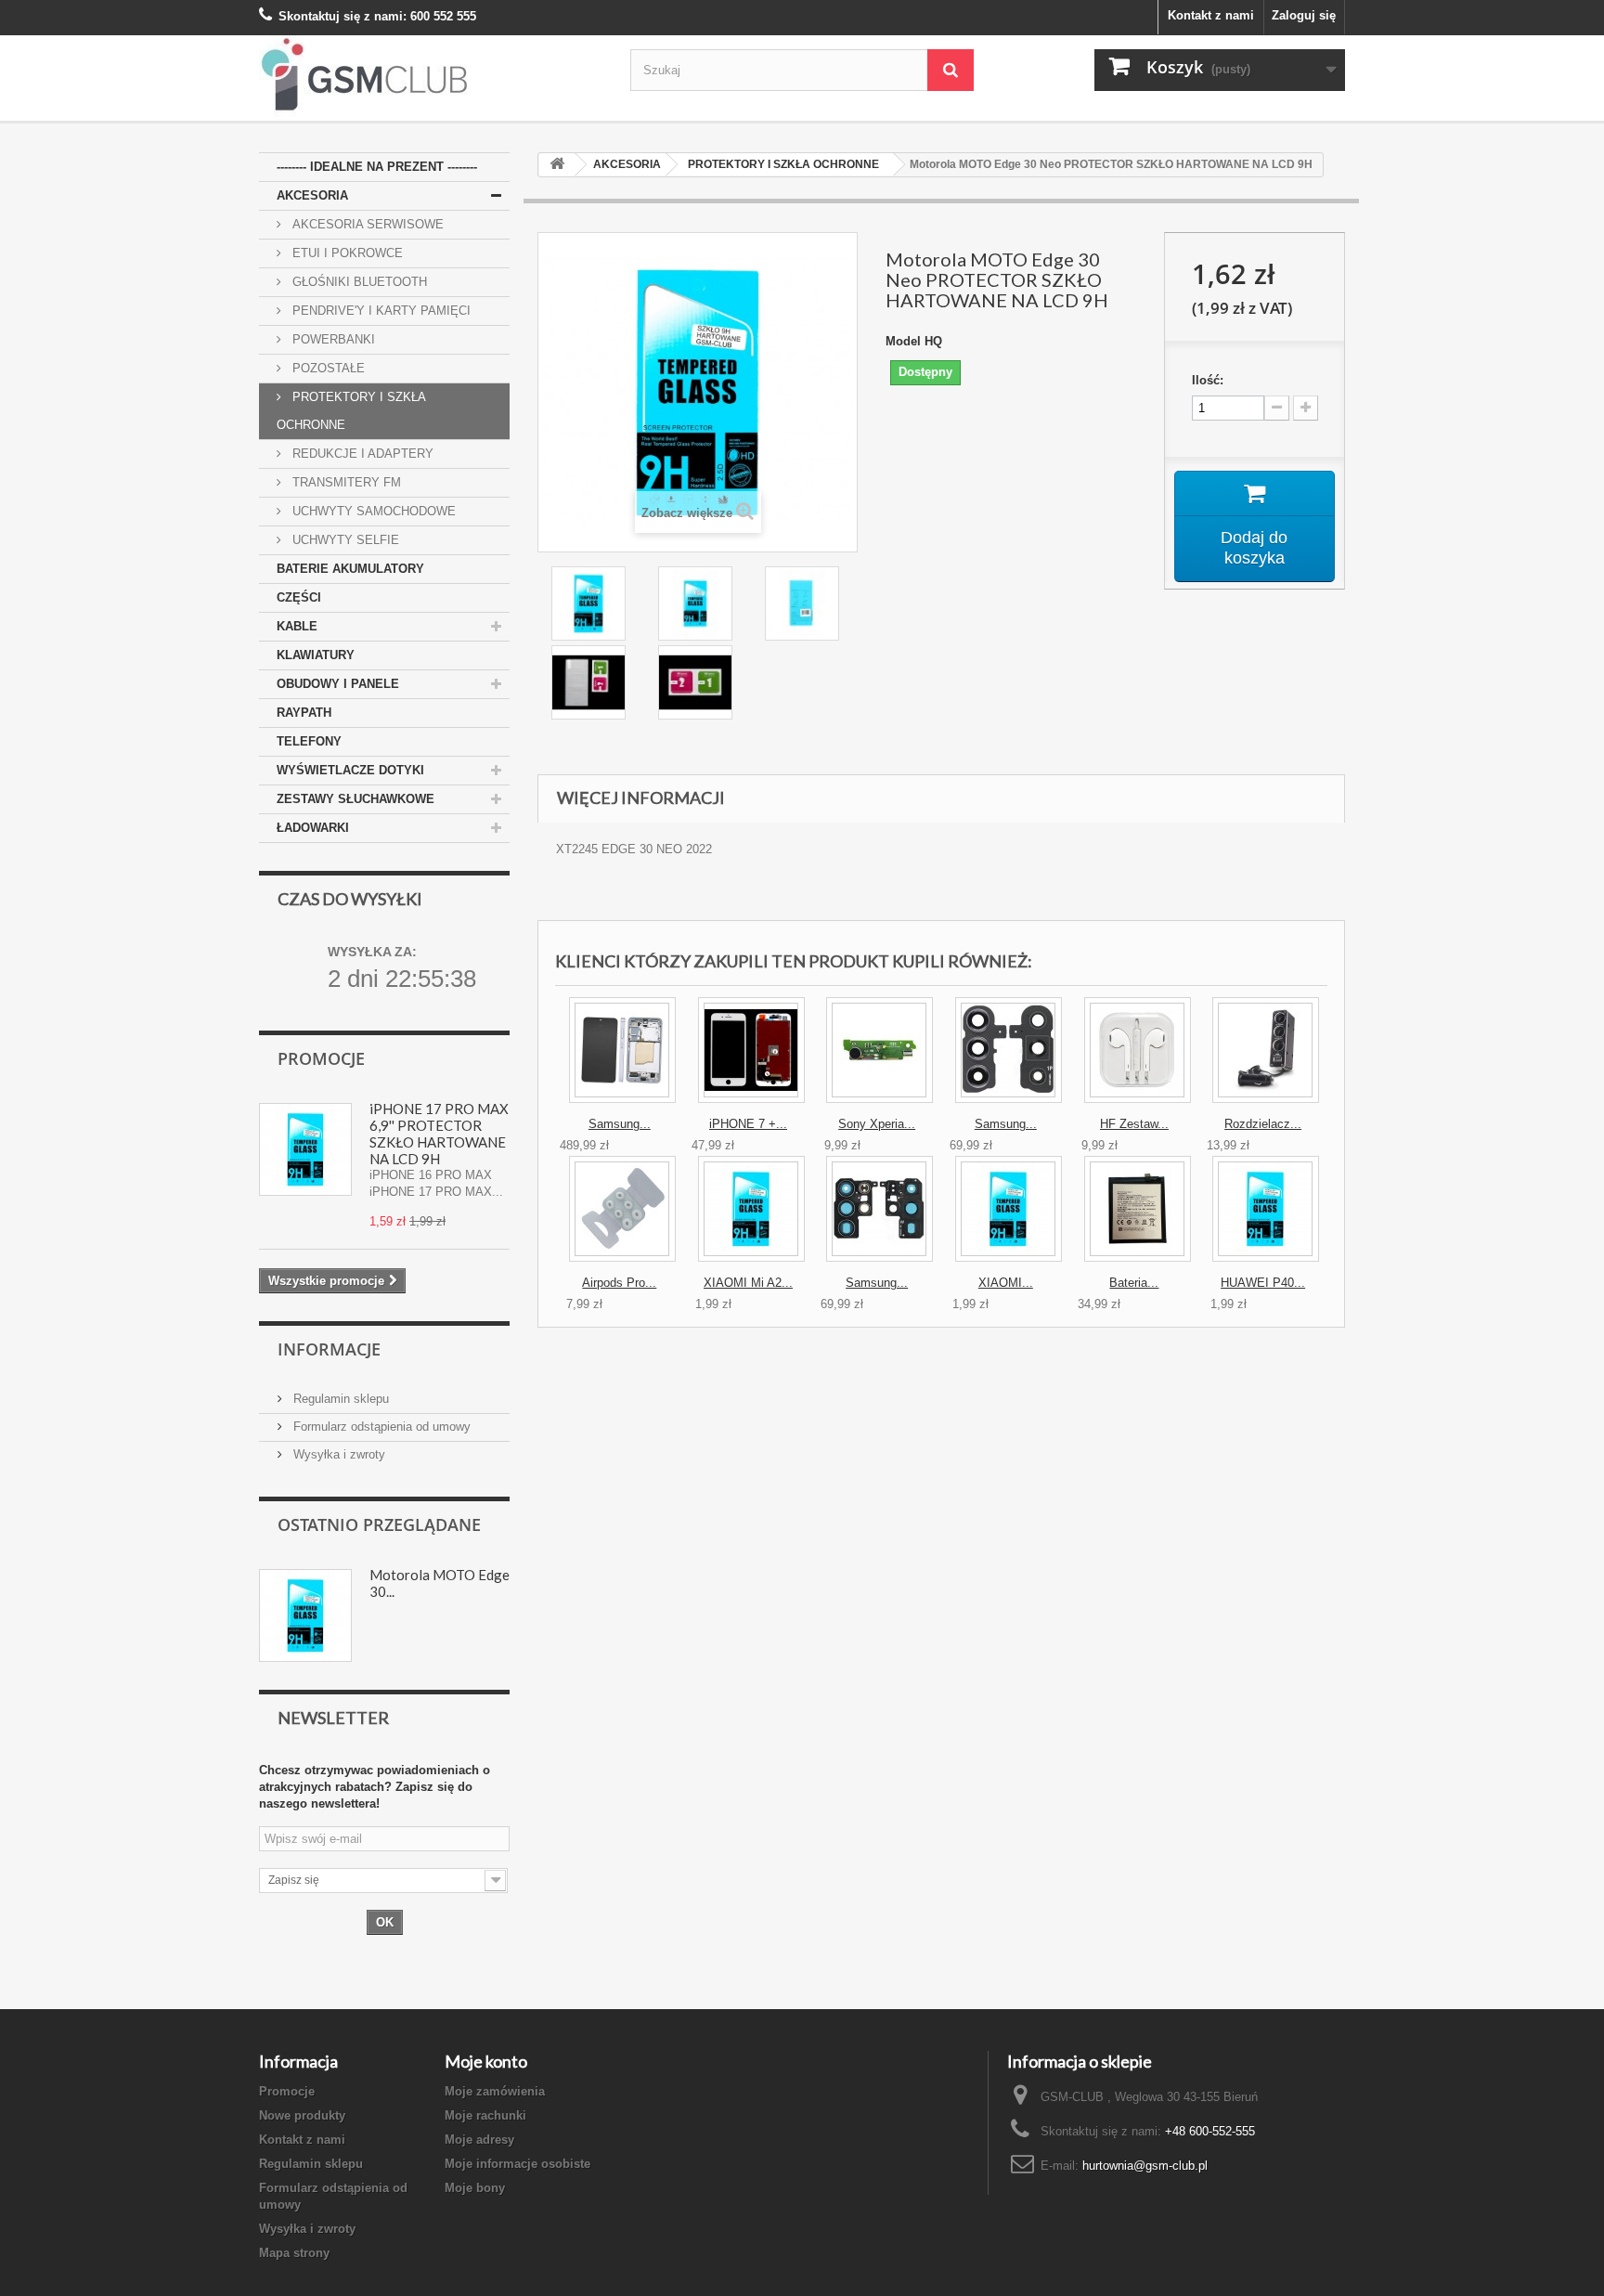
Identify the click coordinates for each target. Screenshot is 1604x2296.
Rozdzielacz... (1263, 1124)
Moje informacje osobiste (517, 2164)
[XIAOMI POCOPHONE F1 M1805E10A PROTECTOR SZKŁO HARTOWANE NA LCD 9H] (1009, 1209)
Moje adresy (479, 2140)
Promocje (321, 1058)
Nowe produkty (302, 2115)
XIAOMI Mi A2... (748, 1283)
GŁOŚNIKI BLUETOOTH (358, 282)
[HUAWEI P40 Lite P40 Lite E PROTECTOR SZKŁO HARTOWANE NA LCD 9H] (1266, 1209)
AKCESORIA (312, 195)
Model (903, 341)
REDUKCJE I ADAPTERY (361, 454)
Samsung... (620, 1124)
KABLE (297, 626)
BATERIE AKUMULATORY (350, 569)
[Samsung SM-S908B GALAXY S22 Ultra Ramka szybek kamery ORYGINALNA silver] (880, 1209)
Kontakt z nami (1211, 15)
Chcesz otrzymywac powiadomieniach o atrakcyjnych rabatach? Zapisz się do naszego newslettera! (375, 1787)
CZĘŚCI (299, 597)
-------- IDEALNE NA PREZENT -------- (377, 167)
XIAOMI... (1006, 1283)
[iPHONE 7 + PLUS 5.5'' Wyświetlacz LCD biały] (751, 1050)
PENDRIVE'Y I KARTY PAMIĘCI (380, 311)
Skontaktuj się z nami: (343, 16)
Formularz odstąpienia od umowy (380, 1427)
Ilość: (1208, 380)
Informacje (329, 1349)
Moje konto (486, 2061)
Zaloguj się (1304, 15)
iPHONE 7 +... (748, 1124)
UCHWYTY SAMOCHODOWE (372, 511)
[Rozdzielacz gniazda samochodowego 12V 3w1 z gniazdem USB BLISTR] (1266, 1050)
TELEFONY (309, 741)
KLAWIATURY (316, 655)
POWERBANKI (332, 339)
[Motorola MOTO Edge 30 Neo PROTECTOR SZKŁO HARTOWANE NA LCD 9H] (591, 603)
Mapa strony (294, 2253)
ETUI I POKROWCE (346, 253)
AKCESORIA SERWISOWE (366, 224)
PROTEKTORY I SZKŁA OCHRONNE (351, 411)
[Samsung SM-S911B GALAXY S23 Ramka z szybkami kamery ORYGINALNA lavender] (1009, 1050)
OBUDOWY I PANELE (338, 684)
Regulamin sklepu (339, 1399)
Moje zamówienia (495, 2091)
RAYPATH (304, 713)
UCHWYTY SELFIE (344, 540)
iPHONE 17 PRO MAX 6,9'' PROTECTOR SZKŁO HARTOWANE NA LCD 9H (439, 1134)
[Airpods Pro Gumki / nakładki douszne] (622, 1209)
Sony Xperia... (877, 1124)
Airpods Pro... (619, 1283)
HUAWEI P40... (1263, 1283)
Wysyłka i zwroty (337, 1454)
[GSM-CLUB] (431, 78)
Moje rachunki (485, 2115)
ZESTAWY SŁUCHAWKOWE (356, 799)
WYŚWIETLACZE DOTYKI (350, 770)
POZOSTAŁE (327, 368)
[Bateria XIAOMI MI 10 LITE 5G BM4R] (1138, 1209)
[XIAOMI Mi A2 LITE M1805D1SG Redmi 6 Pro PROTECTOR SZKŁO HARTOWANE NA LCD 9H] (751, 1209)
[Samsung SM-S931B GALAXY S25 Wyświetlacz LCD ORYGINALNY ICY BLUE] (622, 1050)
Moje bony (475, 2188)
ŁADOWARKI (313, 828)
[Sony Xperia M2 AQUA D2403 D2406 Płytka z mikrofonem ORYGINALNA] (880, 1050)
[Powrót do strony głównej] (557, 165)
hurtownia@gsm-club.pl (1145, 2166)
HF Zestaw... (1134, 1124)
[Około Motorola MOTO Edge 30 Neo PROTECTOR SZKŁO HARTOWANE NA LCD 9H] (305, 1615)
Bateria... (1134, 1283)
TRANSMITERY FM (345, 482)
